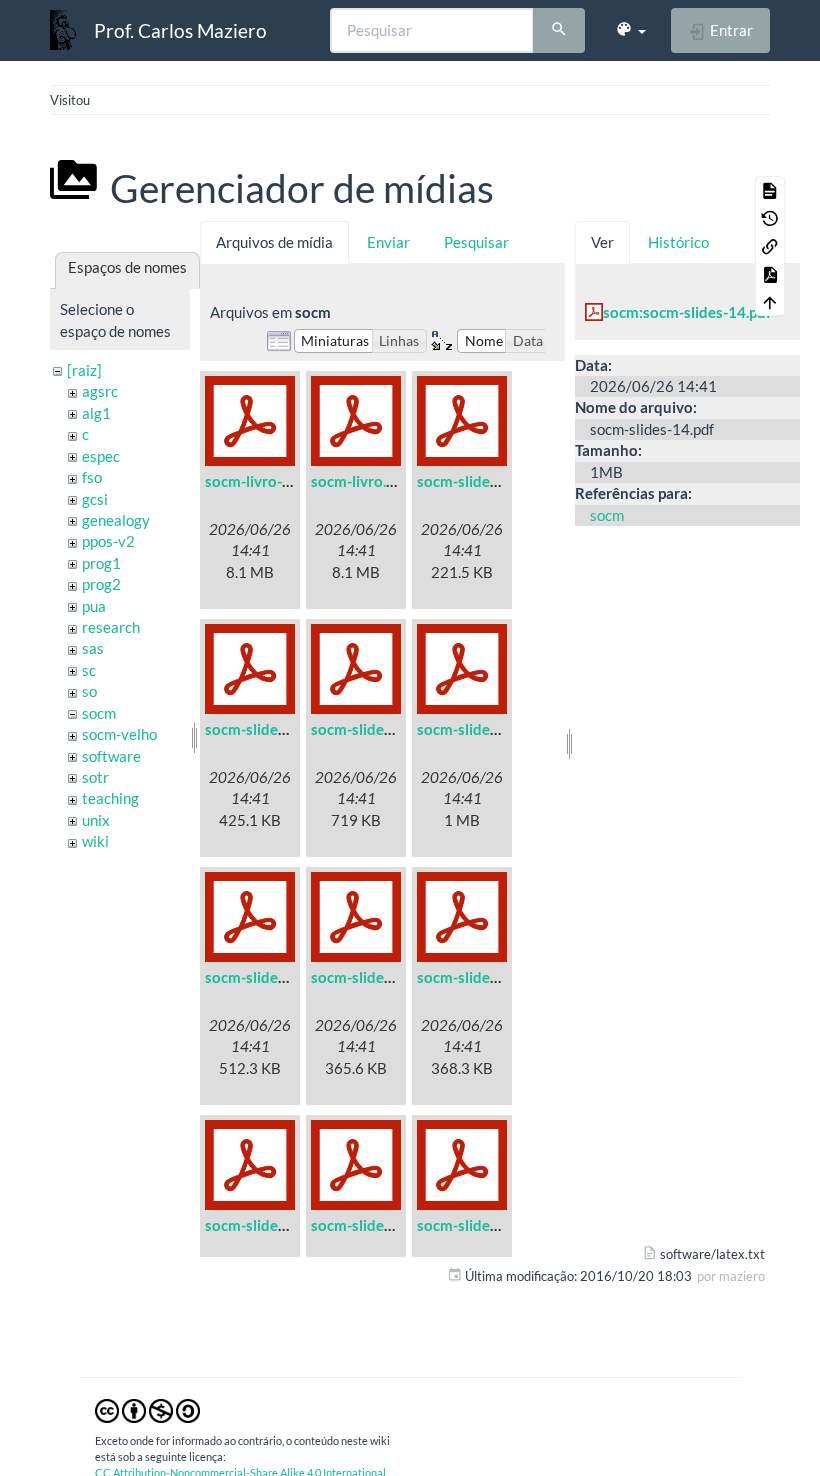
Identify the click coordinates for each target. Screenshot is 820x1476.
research (111, 627)
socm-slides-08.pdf (269, 1225)
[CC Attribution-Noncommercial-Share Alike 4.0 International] (147, 1409)
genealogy (116, 520)
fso (92, 477)
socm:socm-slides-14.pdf (687, 312)
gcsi (95, 499)
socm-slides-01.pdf (481, 481)
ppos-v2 (108, 541)
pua (94, 606)
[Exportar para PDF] (770, 274)
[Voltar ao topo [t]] (770, 302)
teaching (110, 798)
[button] (630, 30)
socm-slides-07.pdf (481, 977)
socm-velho (119, 734)
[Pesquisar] (559, 31)
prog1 (101, 563)
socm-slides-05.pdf (269, 977)
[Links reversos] (770, 246)
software (111, 756)
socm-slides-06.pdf (375, 977)
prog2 (101, 584)
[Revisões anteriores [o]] (770, 218)
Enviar (388, 242)
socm (99, 713)
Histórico (678, 242)
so (89, 691)
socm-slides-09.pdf (375, 1225)
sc (89, 670)
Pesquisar (476, 242)
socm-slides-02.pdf (269, 729)
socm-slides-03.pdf (375, 729)
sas (93, 648)
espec (101, 456)
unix (96, 820)
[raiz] (84, 370)
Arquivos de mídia (274, 242)
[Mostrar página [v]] (770, 190)
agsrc (100, 391)
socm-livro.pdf (359, 481)
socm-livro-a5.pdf (264, 481)
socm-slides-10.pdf (481, 1225)
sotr (95, 777)
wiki (95, 841)
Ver (602, 242)
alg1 (96, 413)
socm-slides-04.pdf (481, 729)
